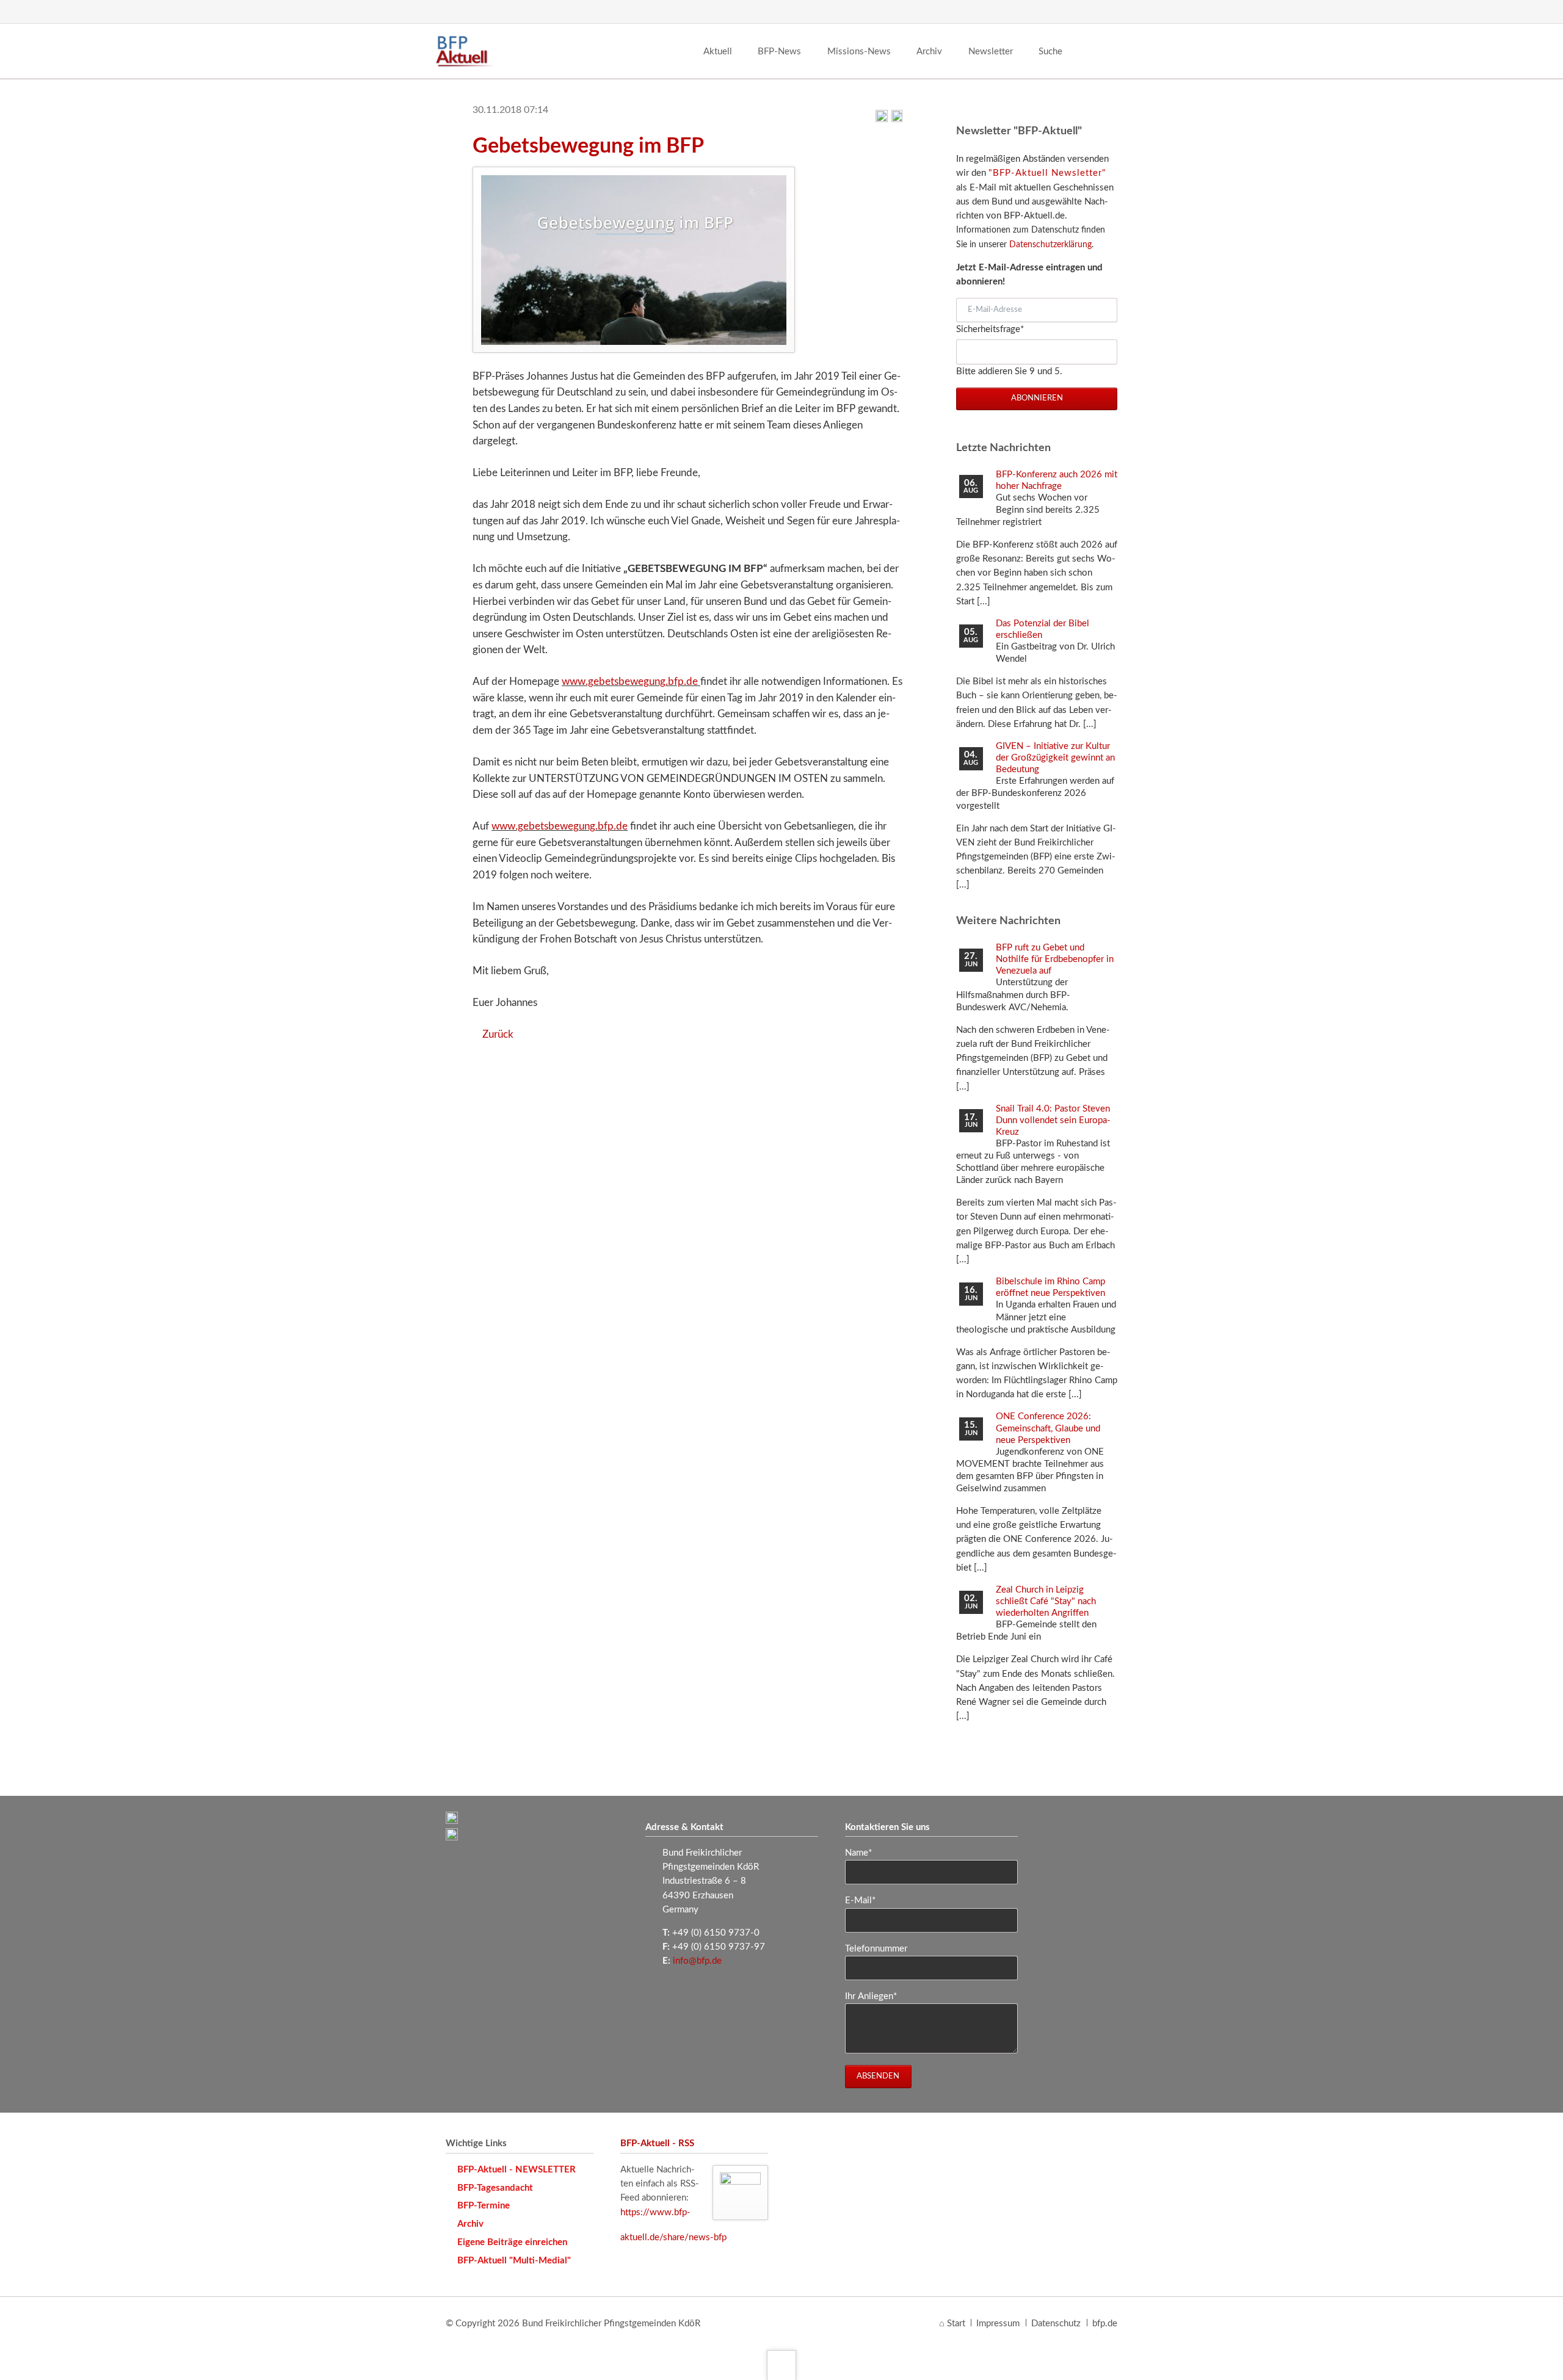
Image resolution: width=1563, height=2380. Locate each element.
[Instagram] (1083, 12)
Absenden (878, 2076)
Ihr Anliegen (871, 1996)
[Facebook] (1037, 12)
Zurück (498, 1034)
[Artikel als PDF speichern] (897, 119)
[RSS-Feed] (1106, 12)
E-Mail (865, 1900)
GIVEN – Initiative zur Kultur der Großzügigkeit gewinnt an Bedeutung (1055, 758)
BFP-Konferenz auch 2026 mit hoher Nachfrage (1057, 480)
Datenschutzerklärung (1050, 245)
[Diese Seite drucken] (882, 119)
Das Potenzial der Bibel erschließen (1043, 629)
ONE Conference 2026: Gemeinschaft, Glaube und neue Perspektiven (1048, 1428)
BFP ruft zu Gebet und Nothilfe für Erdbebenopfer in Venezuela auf (1055, 959)
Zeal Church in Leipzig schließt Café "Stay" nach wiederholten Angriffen (1046, 1601)
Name (865, 1853)
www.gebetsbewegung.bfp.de (631, 682)
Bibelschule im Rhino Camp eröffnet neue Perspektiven (1050, 1287)
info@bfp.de (697, 1961)
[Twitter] (1060, 12)
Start (956, 2324)
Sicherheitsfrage (990, 329)
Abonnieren (1037, 398)
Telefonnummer (876, 1949)
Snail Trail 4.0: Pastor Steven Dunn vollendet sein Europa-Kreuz (1053, 1120)
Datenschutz (1056, 2324)
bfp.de (1105, 2324)
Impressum (998, 2324)
